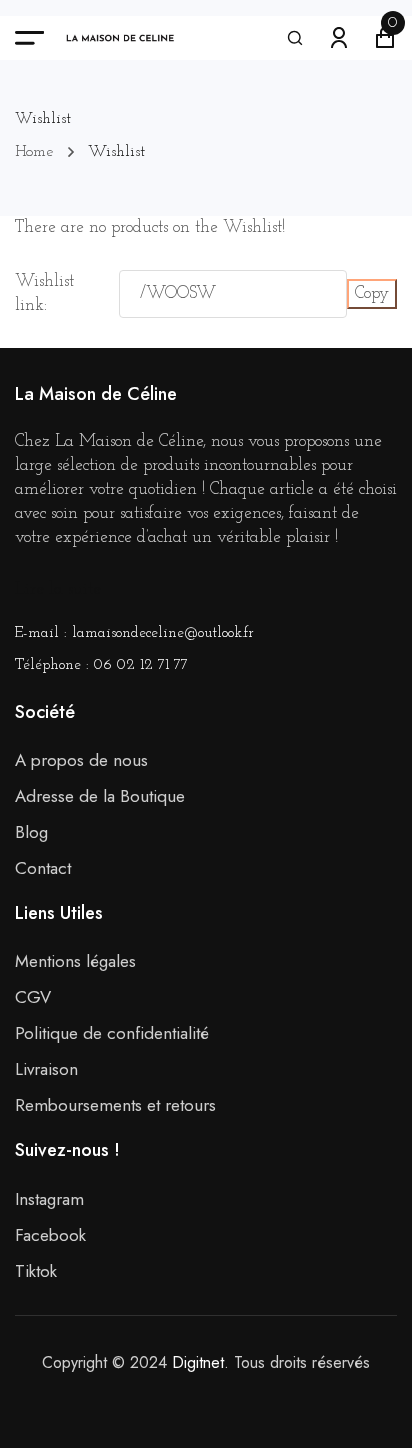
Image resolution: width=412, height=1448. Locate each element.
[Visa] (161, 1396)
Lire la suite (58, 589)
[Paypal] (251, 1396)
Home (34, 152)
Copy (372, 293)
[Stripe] (221, 1396)
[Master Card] (191, 1396)
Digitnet (198, 1362)
